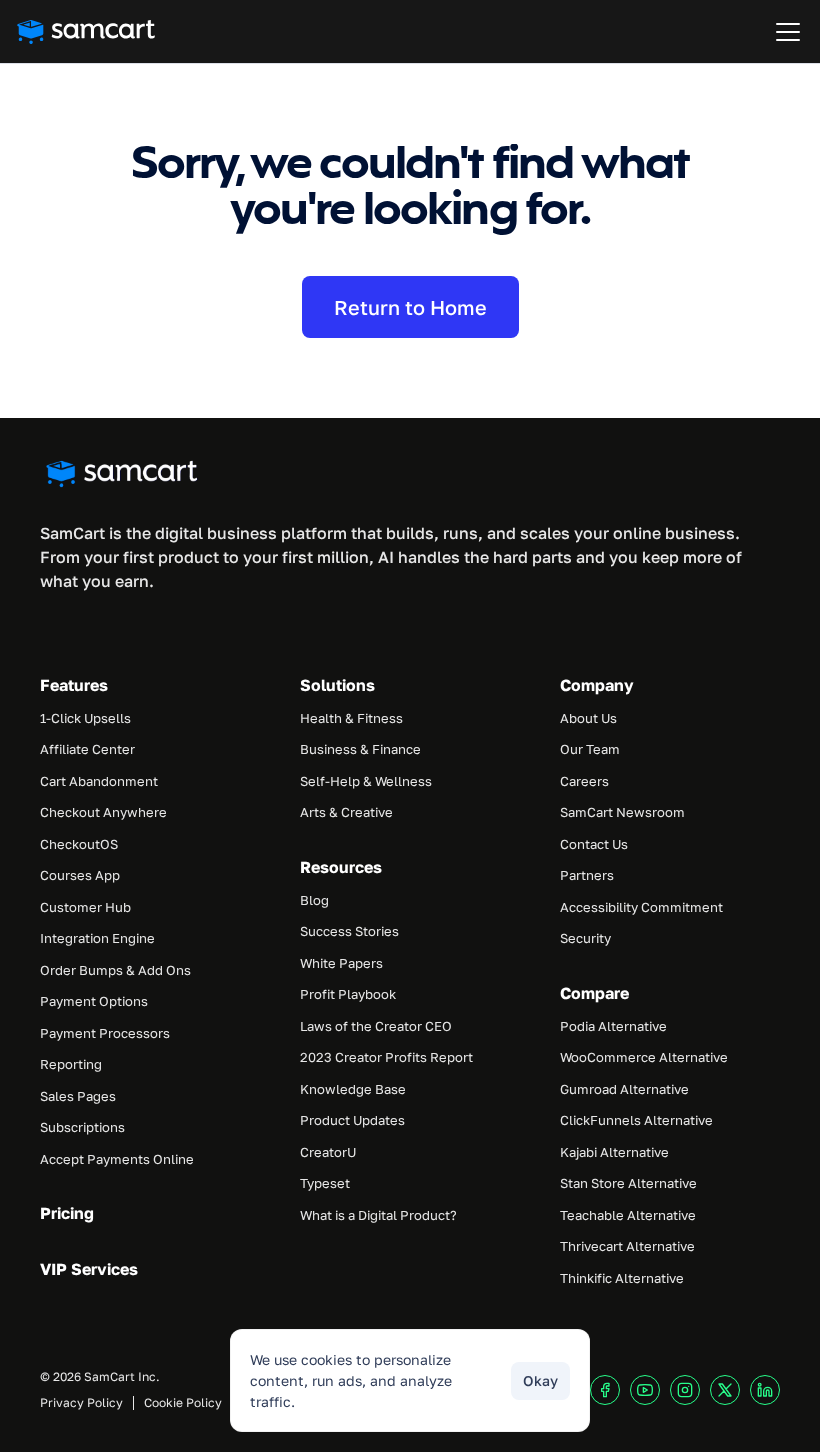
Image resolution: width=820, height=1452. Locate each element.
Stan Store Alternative (628, 1183)
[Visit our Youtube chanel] (645, 1390)
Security (585, 938)
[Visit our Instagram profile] (685, 1390)
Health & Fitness (351, 718)
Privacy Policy (81, 1402)
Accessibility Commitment (641, 907)
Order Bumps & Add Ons (115, 970)
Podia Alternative (613, 1026)
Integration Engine (97, 938)
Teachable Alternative (628, 1215)
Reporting (71, 1064)
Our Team (590, 749)
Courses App (80, 875)
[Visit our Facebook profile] (605, 1390)
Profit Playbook (348, 994)
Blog (314, 900)
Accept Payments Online (117, 1159)
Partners (587, 875)
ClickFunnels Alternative (636, 1120)
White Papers (341, 963)
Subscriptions (82, 1127)
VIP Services (89, 1269)
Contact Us (594, 844)
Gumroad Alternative (624, 1089)
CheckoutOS (79, 844)
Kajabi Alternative (614, 1152)
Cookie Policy (183, 1402)
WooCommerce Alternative (644, 1057)
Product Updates (352, 1120)
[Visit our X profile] (725, 1390)
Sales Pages (78, 1096)
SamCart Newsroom (622, 812)
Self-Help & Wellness (366, 781)
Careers (584, 781)
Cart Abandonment (99, 781)
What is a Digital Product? (378, 1215)
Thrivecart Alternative (627, 1246)
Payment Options (94, 1001)
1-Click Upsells (85, 718)
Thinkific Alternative (622, 1278)
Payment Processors (105, 1033)
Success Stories (349, 931)
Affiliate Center (87, 749)
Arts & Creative (346, 812)
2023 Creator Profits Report (386, 1057)
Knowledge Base (353, 1089)
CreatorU (328, 1152)
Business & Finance (360, 749)
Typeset (325, 1183)
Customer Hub (85, 907)
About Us (588, 718)
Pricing (67, 1213)
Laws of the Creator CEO (376, 1026)
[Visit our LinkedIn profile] (765, 1390)
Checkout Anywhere (103, 812)
